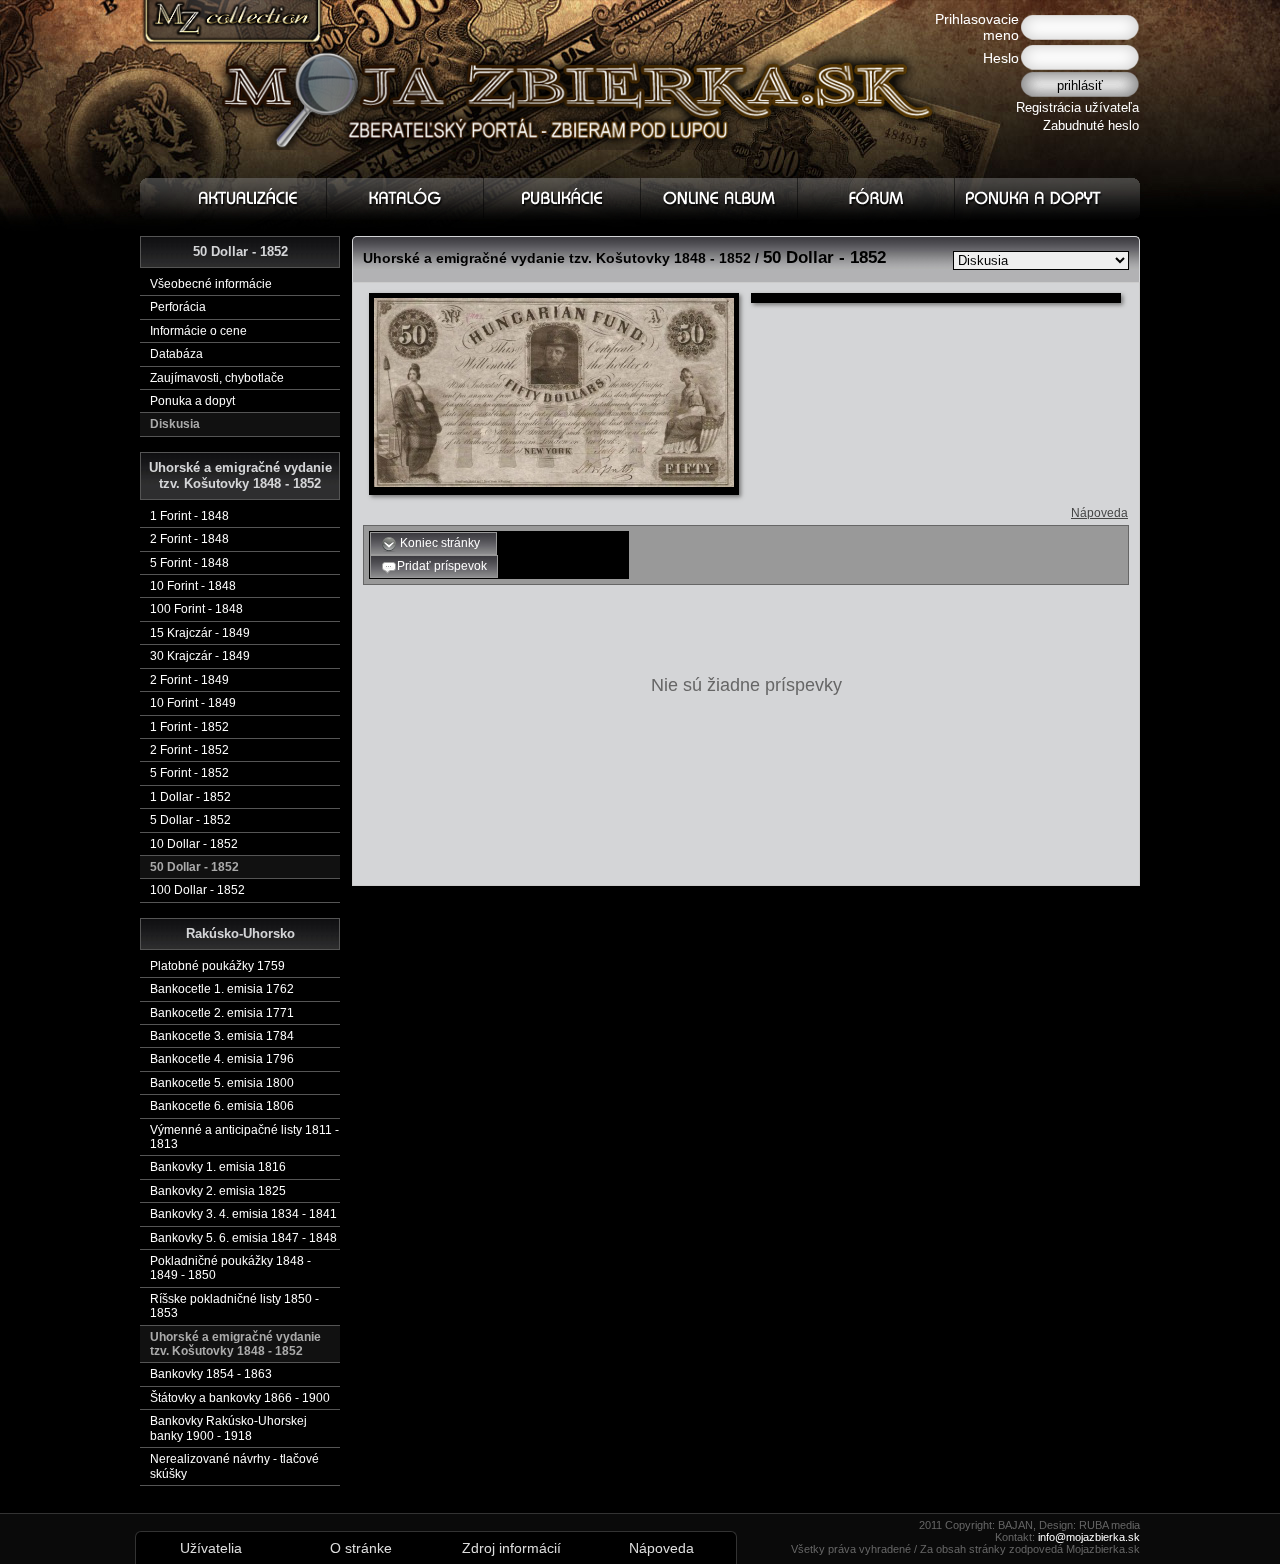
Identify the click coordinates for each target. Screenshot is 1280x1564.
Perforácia (178, 307)
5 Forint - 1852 (189, 773)
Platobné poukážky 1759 (217, 966)
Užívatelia (211, 1548)
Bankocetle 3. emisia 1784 (222, 1036)
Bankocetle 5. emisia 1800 (222, 1083)
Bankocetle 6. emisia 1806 (222, 1106)
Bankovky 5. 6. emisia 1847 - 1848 (243, 1238)
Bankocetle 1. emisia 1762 (222, 989)
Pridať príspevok (442, 566)
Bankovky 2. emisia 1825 (218, 1191)
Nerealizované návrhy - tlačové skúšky (234, 1466)
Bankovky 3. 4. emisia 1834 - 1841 (243, 1214)
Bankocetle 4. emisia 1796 (222, 1059)
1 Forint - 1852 (189, 727)
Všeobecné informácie (211, 284)
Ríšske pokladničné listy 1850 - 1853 (234, 1306)
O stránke (361, 1548)
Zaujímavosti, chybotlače (217, 378)
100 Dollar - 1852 (197, 890)
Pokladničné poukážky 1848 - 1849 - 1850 (230, 1268)
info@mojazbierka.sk (1089, 1537)
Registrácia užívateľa (1077, 107)
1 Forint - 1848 (189, 516)
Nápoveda (1099, 513)
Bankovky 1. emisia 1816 (218, 1167)
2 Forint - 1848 (189, 539)
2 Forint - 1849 (189, 680)
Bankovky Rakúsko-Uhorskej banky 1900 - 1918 (228, 1428)
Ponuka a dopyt (192, 401)
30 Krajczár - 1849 (200, 656)
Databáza (176, 354)
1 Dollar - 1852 (190, 797)
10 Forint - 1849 (193, 703)
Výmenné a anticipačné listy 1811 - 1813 (244, 1137)
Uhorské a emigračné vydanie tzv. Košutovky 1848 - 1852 (235, 1344)
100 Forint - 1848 (196, 609)
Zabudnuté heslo (1091, 125)
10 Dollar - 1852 (194, 844)
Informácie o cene (198, 331)
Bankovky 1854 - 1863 (211, 1374)
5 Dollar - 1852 (190, 820)
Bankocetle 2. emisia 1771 (222, 1013)
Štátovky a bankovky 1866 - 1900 (240, 1398)
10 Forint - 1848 (193, 586)
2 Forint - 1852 (189, 750)
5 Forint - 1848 (189, 563)
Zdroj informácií (511, 1548)
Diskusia (175, 424)
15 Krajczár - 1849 (200, 633)
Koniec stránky (441, 543)
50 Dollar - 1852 (194, 867)
